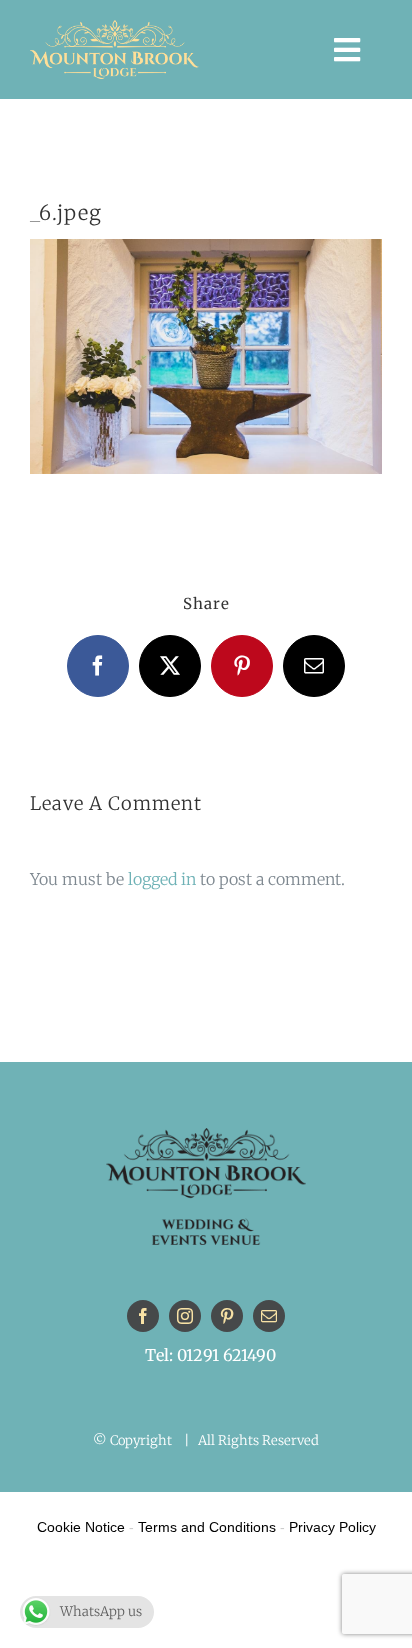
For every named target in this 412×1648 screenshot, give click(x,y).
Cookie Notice (81, 1527)
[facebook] (143, 1316)
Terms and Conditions (207, 1527)
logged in (162, 879)
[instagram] (185, 1316)
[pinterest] (227, 1316)
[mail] (269, 1316)
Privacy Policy (332, 1527)
